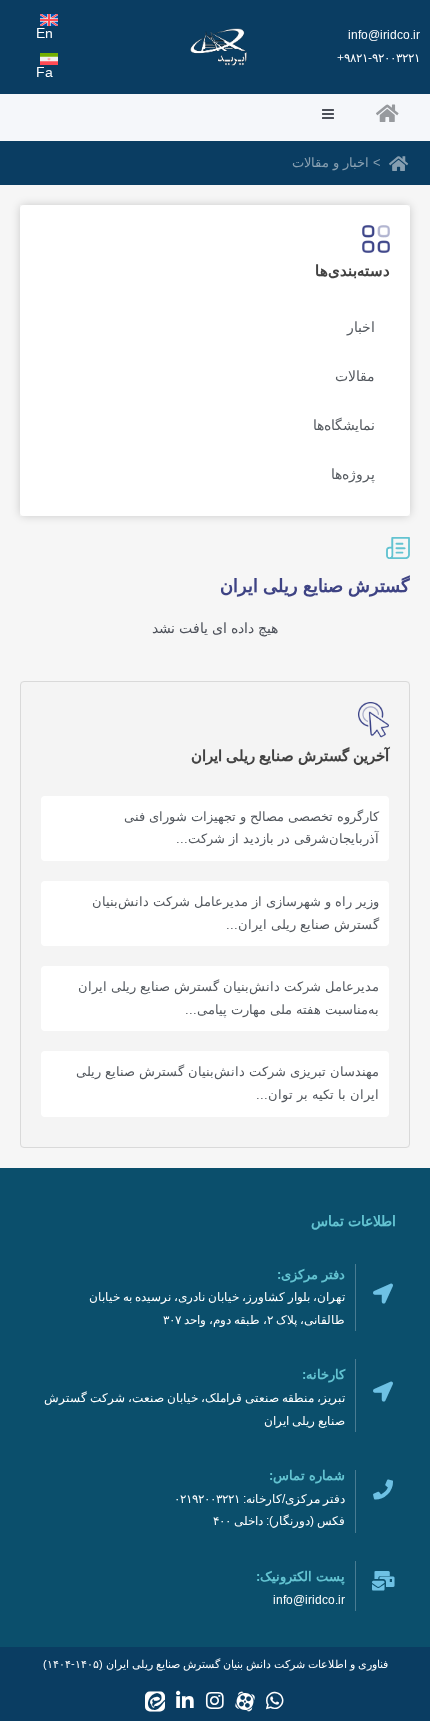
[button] (172, 115)
